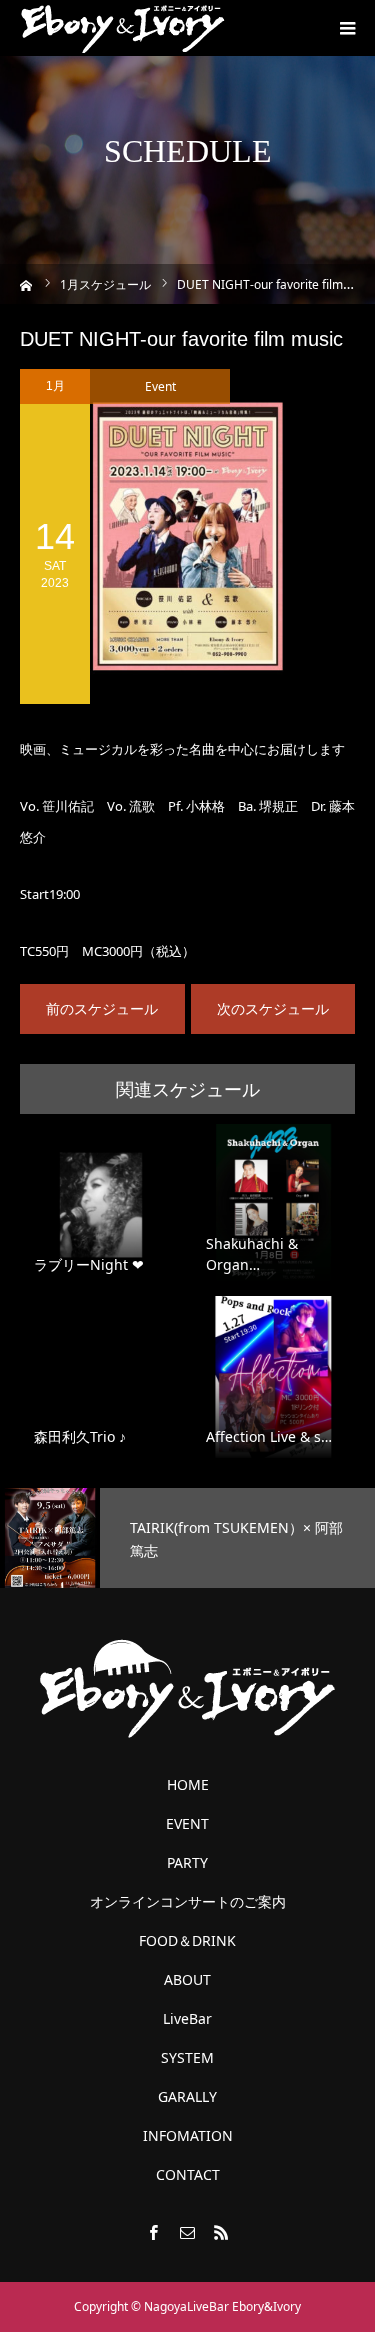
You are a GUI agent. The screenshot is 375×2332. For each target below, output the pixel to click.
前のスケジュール (102, 1008)
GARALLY (187, 2097)
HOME (188, 1785)
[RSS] (222, 2232)
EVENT (187, 1824)
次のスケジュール (273, 1008)
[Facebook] (154, 2232)
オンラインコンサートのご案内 (188, 1902)
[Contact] (188, 2232)
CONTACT (188, 2175)
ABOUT (187, 1980)
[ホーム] (26, 283)
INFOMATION (188, 2136)
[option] (187, 1538)
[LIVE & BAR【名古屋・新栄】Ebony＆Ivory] (122, 28)
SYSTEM (187, 2058)
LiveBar (187, 2019)
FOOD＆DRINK (187, 1941)
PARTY (187, 1863)
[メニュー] (347, 28)
